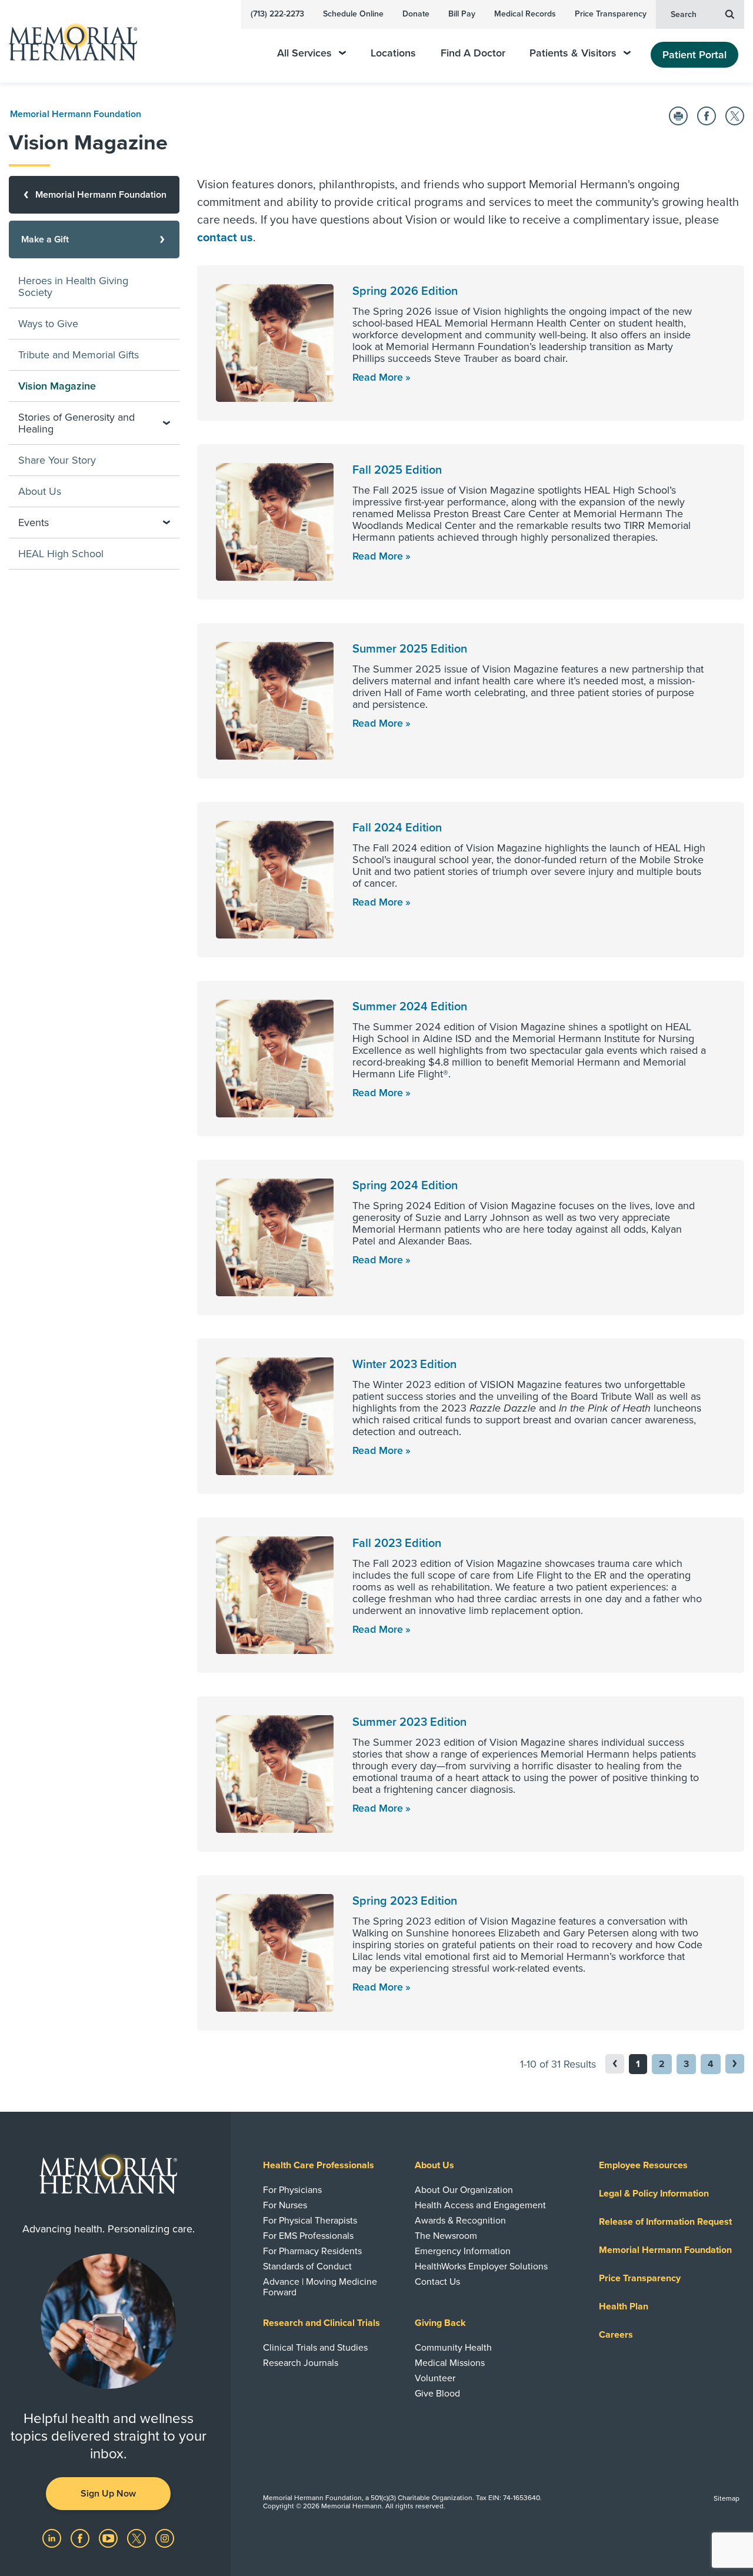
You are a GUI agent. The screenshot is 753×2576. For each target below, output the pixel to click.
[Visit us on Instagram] (165, 2538)
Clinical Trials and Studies (315, 2348)
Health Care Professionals (319, 2165)
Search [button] (684, 14)
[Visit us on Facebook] (81, 2538)
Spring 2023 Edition (405, 1901)
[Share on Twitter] (735, 116)
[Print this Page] (678, 116)
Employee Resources (643, 2165)
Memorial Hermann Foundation (76, 114)
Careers (616, 2335)
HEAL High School (61, 554)
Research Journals (301, 2363)
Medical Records (525, 14)
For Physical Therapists (310, 2221)
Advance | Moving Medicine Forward (320, 2287)
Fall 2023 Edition (397, 1543)
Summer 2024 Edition (410, 1007)
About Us (40, 491)
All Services (304, 53)
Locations (393, 53)
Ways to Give (48, 324)
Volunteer (435, 2378)
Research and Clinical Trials (321, 2323)
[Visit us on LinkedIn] (53, 2538)
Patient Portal (694, 55)
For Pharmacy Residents (312, 2251)
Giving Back (440, 2323)
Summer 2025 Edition (410, 649)
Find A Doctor (473, 53)
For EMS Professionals (308, 2236)
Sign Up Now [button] (108, 2494)
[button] (735, 2064)
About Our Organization (464, 2190)
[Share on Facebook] (707, 116)
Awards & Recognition (460, 2221)
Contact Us (437, 2282)
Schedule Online (353, 14)
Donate (416, 14)
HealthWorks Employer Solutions (481, 2267)
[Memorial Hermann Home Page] (68, 41)
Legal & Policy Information (654, 2194)
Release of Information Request (665, 2222)
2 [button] (662, 2064)
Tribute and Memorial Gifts (79, 355)
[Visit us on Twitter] (138, 2538)
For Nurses (285, 2205)
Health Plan (624, 2307)
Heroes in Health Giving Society (73, 287)
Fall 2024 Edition (397, 828)
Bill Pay (462, 14)
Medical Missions (450, 2363)
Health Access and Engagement (480, 2205)
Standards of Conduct (307, 2267)
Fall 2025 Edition (397, 470)
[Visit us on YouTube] (109, 2538)
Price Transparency (611, 14)
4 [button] (711, 2064)
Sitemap (727, 2498)
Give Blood (437, 2394)
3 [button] (686, 2064)
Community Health (453, 2348)
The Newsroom (446, 2236)
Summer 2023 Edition (409, 1722)
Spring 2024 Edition (405, 1186)
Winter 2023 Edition (404, 1364)
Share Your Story (57, 460)
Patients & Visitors (573, 53)
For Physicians (292, 2190)
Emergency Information (463, 2251)
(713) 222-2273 (277, 14)
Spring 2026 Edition (405, 291)
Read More (378, 377)
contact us (225, 238)
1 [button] (638, 2064)
